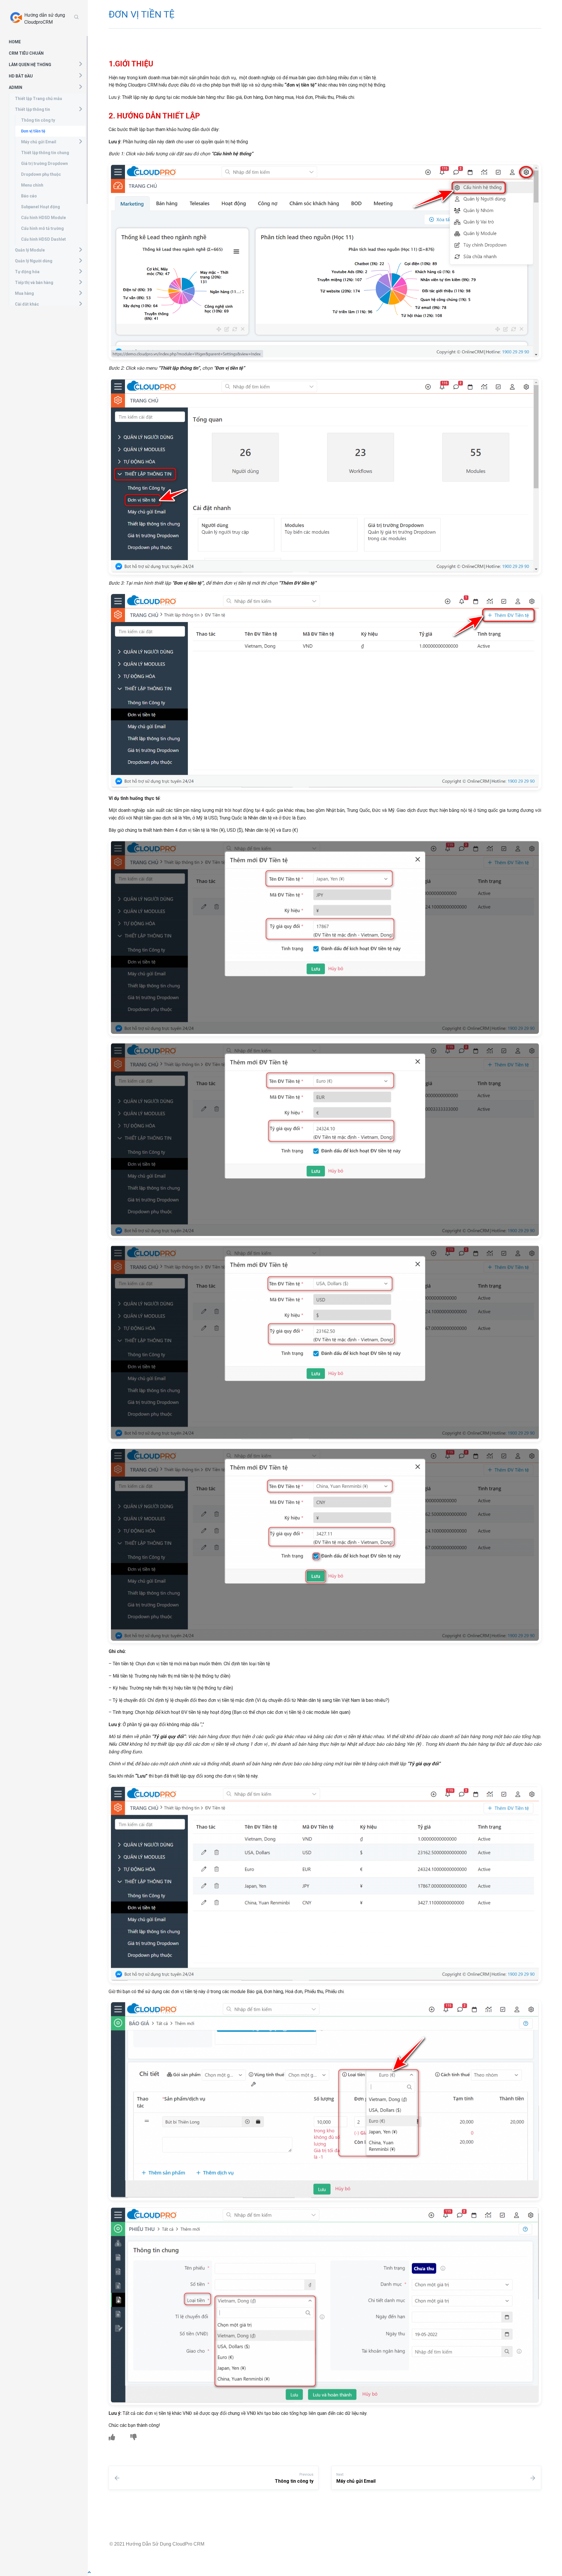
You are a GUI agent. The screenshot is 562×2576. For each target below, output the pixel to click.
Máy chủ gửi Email (39, 142)
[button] (80, 64)
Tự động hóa (27, 272)
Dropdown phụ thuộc (41, 174)
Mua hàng (24, 293)
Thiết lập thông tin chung (45, 153)
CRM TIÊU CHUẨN (26, 53)
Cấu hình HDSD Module (43, 218)
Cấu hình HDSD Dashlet (43, 239)
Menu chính (32, 185)
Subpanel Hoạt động (41, 207)
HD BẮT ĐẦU (21, 76)
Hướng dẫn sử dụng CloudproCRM (45, 19)
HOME (15, 42)
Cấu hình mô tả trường (42, 228)
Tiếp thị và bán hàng (34, 283)
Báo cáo (29, 196)
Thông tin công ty (38, 120)
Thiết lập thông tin (32, 109)
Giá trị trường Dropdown (44, 163)
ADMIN (16, 87)
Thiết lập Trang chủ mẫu (38, 99)
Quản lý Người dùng (34, 261)
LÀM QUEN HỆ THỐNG (30, 65)
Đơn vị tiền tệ (33, 131)
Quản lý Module (30, 250)
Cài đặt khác (27, 304)
